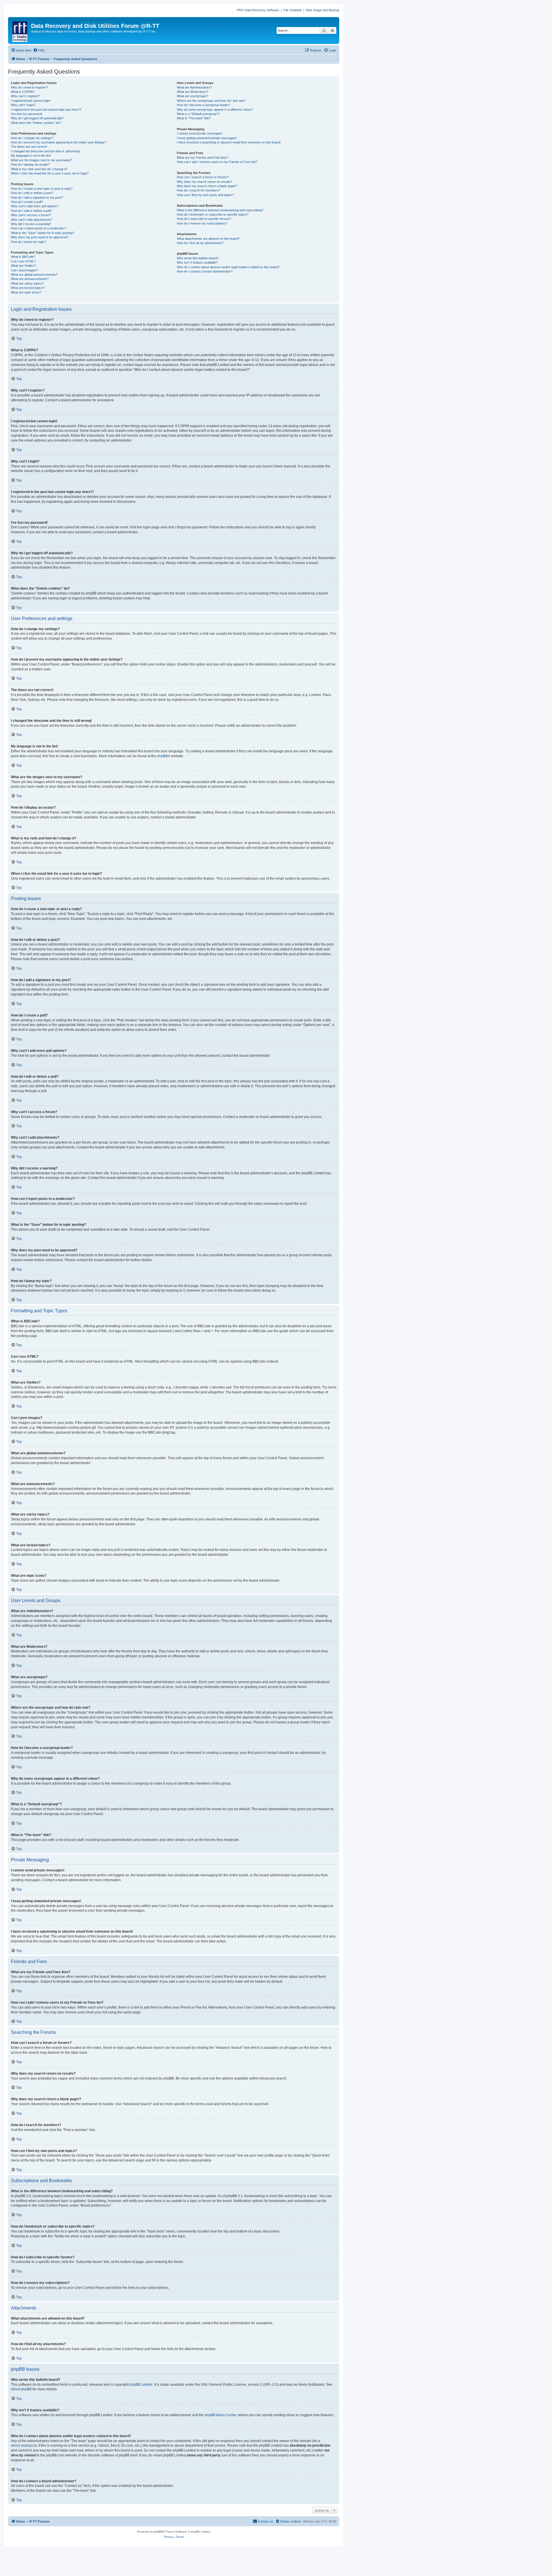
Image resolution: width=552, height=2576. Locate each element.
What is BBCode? (23, 257)
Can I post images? (24, 270)
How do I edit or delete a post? (32, 193)
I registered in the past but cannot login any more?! (46, 110)
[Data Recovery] (20, 30)
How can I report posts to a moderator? (38, 228)
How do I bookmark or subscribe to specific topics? (213, 214)
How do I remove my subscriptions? (202, 223)
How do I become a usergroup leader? (204, 105)
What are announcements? (30, 279)
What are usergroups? (192, 96)
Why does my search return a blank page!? (207, 186)
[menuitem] (39, 50)
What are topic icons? (26, 292)
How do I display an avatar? (30, 164)
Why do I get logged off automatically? (37, 118)
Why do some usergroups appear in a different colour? (215, 110)
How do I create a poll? (27, 202)
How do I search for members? (199, 190)
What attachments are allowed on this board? (208, 239)
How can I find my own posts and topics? (205, 195)
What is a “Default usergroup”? (198, 114)
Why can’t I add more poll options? (35, 206)
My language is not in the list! (31, 156)
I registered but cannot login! (31, 101)
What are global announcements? (34, 275)
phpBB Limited (141, 2385)
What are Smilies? (23, 266)
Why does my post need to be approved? (40, 237)
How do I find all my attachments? (200, 243)
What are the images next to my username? (41, 160)
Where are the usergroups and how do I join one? (211, 101)
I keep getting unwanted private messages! (207, 138)
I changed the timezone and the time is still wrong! (45, 151)
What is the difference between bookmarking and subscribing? (220, 210)
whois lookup (21, 2445)
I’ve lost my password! (27, 114)
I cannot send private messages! (200, 133)
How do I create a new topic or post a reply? (42, 189)
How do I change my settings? (32, 138)
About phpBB (21, 2389)
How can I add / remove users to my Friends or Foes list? (217, 162)
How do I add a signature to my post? (37, 197)
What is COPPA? (23, 92)
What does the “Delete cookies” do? (36, 123)
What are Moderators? (192, 92)
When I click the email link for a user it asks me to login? (50, 173)
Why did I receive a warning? (31, 224)
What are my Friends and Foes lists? (203, 158)
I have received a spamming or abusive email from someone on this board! (229, 142)
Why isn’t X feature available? (197, 262)
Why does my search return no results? (205, 182)
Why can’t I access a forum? (31, 215)
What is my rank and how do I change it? (39, 169)
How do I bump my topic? (29, 242)
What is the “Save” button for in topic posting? (43, 233)
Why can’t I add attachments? (32, 220)
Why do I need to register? (29, 87)
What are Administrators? (194, 87)
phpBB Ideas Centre (221, 2415)
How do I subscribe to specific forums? (204, 219)
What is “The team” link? (194, 118)
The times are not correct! (29, 147)
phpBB (162, 756)
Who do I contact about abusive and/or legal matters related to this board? (228, 267)
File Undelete (293, 10)
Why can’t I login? (23, 105)
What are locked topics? (28, 288)
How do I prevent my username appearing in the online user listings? (59, 142)
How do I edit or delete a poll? (31, 211)
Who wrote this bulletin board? (198, 258)
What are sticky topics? (27, 283)
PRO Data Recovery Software (258, 10)
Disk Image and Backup (323, 10)
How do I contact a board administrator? (205, 271)
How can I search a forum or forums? (203, 177)
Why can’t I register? (25, 96)
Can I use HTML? (23, 261)
